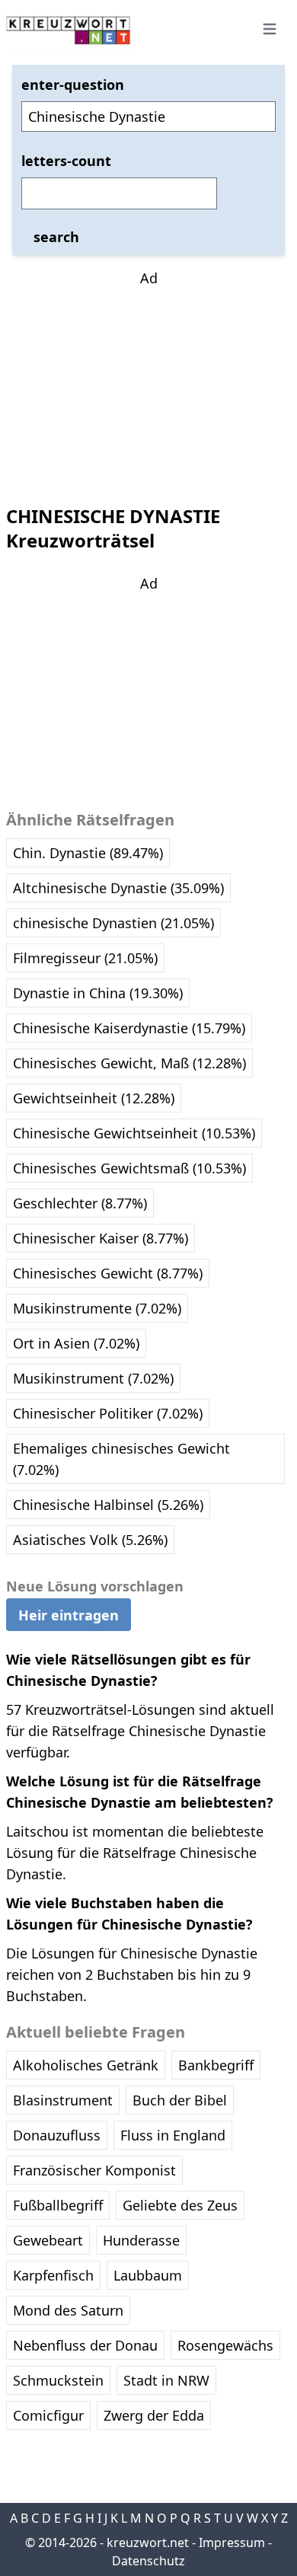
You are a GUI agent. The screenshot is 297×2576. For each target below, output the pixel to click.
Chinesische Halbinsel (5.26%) (108, 1505)
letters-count (66, 161)
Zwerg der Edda (154, 2415)
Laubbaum (148, 2275)
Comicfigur (48, 2415)
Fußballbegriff (58, 2205)
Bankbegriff (216, 2065)
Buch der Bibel (180, 2100)
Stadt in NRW (166, 2380)
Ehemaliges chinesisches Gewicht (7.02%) (121, 1459)
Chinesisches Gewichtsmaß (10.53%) (129, 1168)
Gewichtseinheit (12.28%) (94, 1098)
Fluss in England (173, 2135)
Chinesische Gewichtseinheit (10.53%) (134, 1133)
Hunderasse (141, 2240)
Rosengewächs (225, 2345)
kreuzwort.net (148, 2542)
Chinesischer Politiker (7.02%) (108, 1413)
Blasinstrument (63, 2100)
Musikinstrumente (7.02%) (97, 1308)
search (56, 237)
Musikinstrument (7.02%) (93, 1378)
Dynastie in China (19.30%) (98, 993)
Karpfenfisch (53, 2275)
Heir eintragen (69, 1615)
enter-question (73, 85)
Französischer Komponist (94, 2170)
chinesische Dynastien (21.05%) (113, 923)
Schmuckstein (58, 2380)
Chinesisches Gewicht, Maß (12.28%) (129, 1063)
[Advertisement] (148, 384)
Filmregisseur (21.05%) (85, 958)
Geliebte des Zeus (180, 2205)
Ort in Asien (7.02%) (76, 1343)
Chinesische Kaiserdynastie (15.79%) (129, 1028)
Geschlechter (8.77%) (80, 1203)
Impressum (232, 2542)
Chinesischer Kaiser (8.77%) (101, 1238)
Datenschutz (148, 2561)
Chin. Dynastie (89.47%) (88, 853)
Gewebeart (48, 2240)
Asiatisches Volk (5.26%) (90, 1540)
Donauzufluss (57, 2135)
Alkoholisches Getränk (86, 2065)
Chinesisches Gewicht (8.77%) (108, 1273)
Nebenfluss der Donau (85, 2345)
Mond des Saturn (68, 2310)
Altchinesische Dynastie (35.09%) (118, 888)
